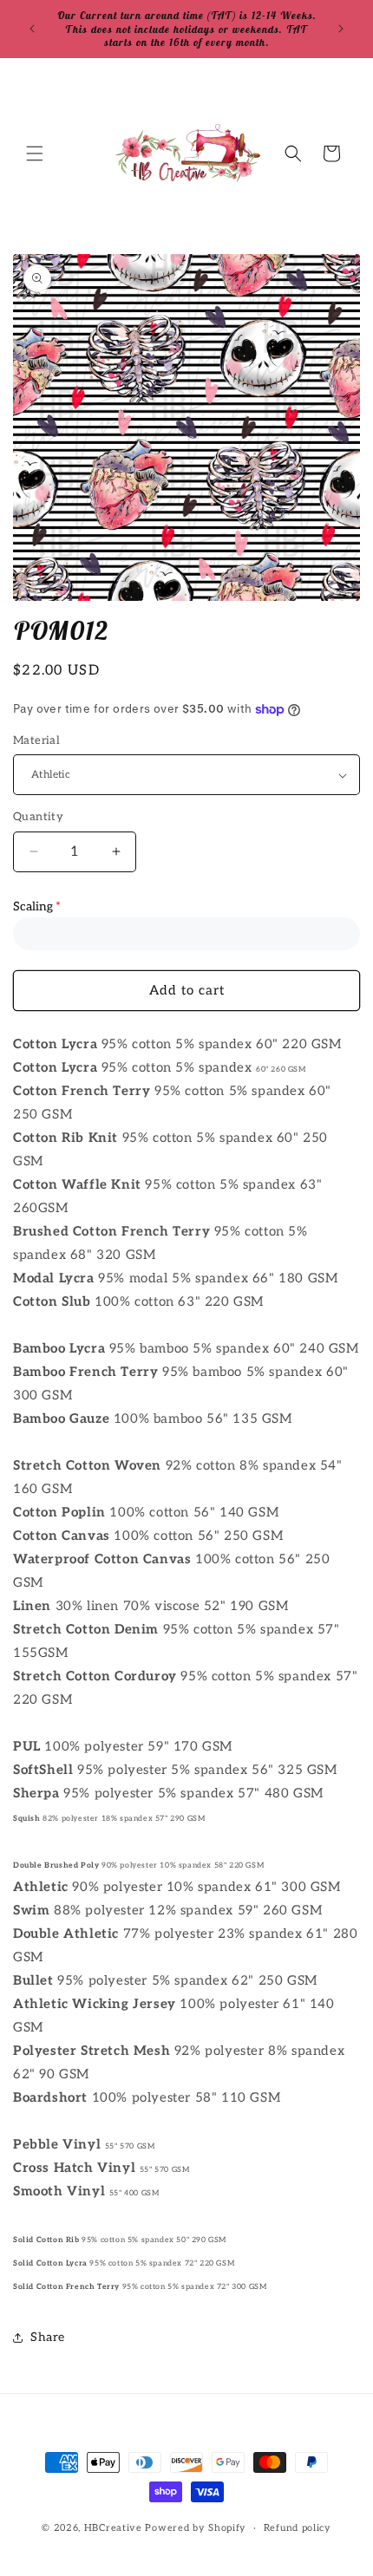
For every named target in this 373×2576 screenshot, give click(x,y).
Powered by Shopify (196, 2528)
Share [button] (48, 2337)
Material (36, 740)
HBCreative (113, 2528)
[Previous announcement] (32, 29)
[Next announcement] (341, 29)
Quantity (38, 817)
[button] (35, 153)
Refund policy (298, 2528)
